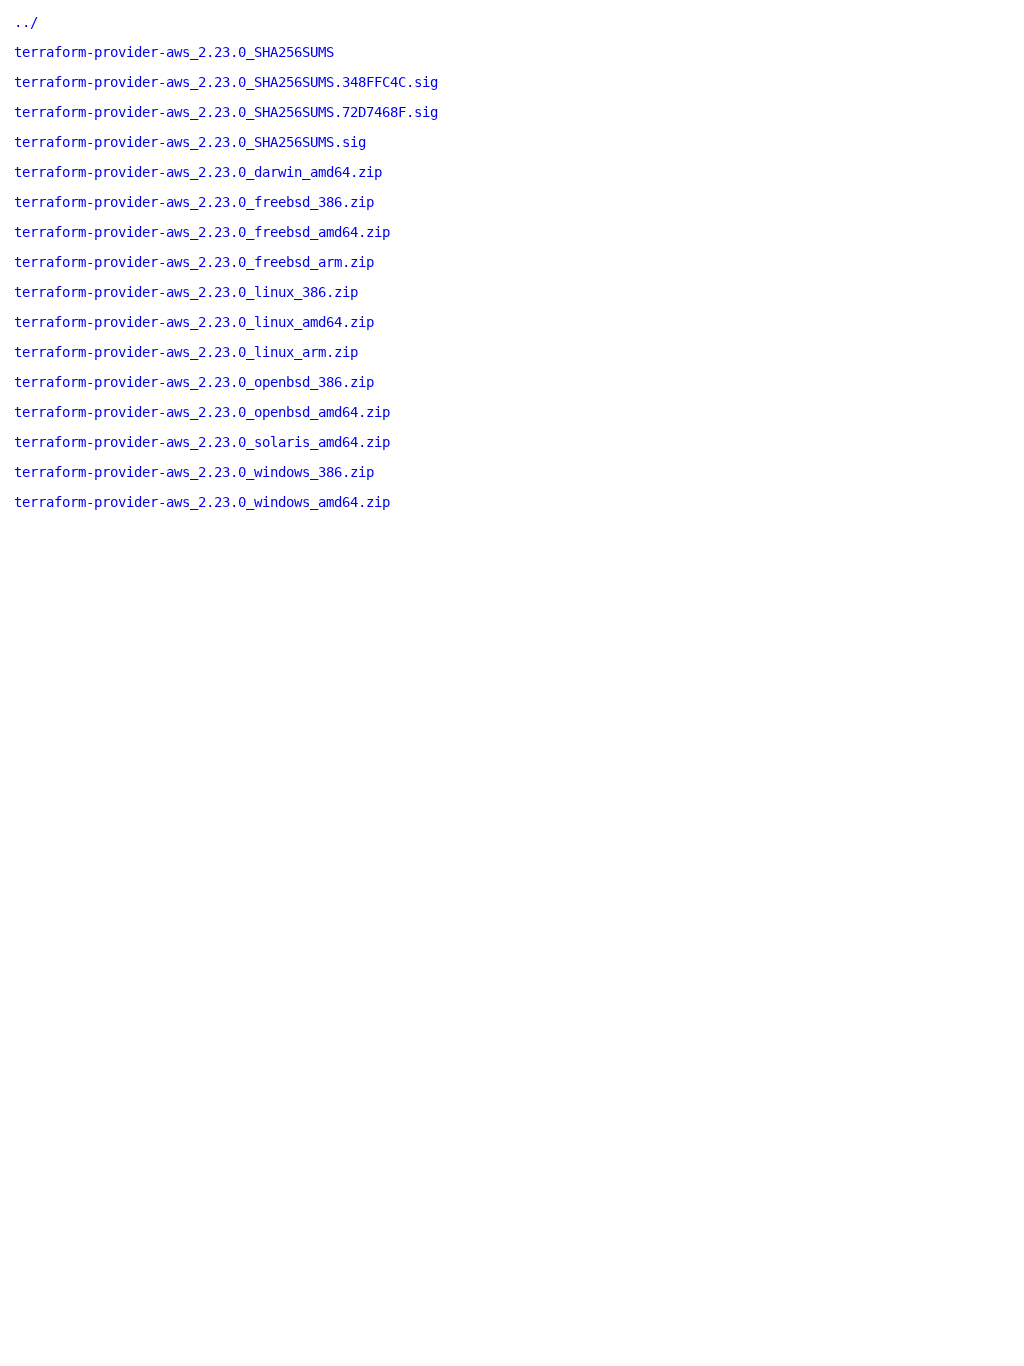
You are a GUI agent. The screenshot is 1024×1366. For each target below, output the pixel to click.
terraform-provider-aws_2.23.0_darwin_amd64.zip (198, 172)
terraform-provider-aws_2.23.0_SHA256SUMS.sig (190, 142)
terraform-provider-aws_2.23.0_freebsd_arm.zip (194, 262)
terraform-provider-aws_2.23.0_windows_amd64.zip (202, 502)
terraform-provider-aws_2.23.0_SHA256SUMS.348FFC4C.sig (226, 82)
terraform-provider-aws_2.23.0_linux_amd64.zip (194, 322)
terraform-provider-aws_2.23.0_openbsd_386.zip (194, 382)
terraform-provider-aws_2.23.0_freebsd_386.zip (194, 202)
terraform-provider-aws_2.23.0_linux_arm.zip (186, 352)
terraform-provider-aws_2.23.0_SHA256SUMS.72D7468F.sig (226, 112)
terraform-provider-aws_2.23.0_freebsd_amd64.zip (202, 232)
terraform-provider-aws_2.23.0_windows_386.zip (194, 472)
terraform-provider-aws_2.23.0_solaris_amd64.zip (202, 442)
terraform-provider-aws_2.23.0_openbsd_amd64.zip (202, 412)
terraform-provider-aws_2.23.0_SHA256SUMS (174, 52)
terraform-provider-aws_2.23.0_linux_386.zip (186, 292)
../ (26, 22)
